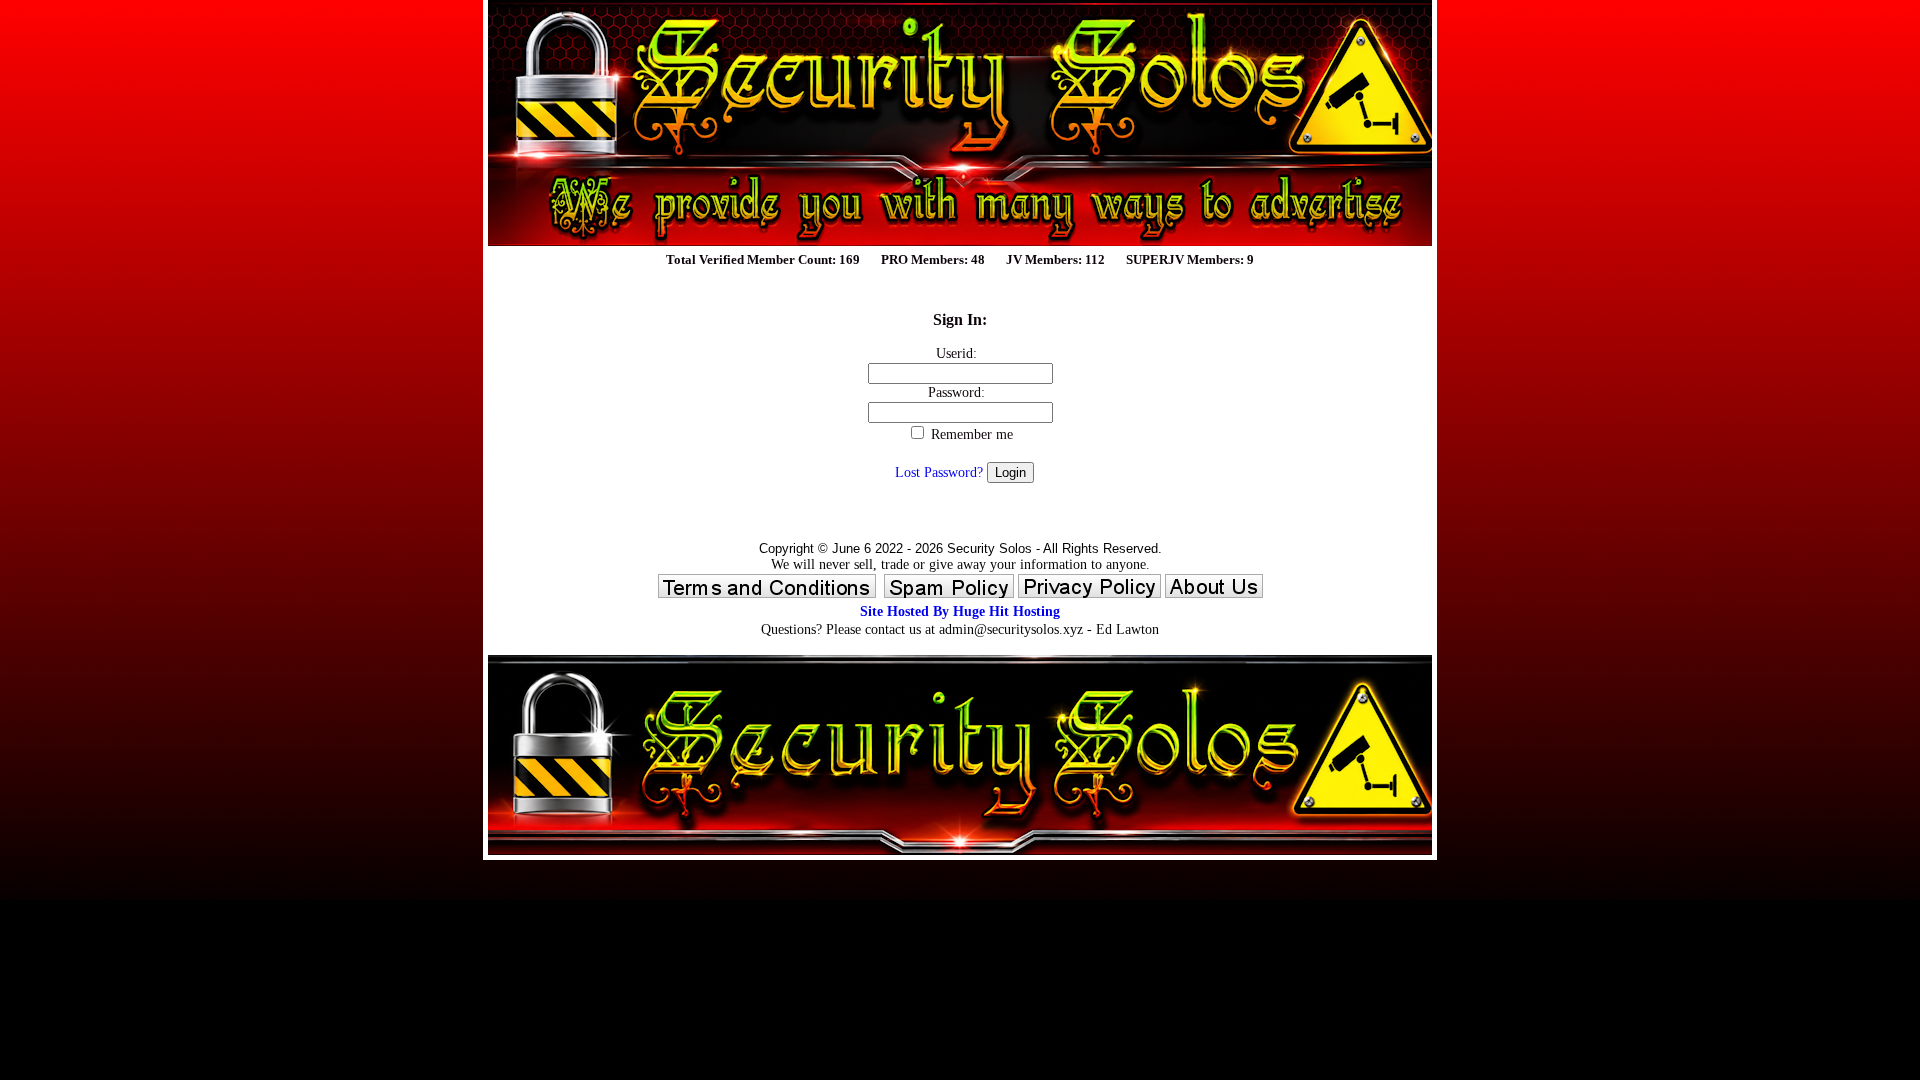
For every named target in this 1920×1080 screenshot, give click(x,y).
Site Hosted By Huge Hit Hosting (960, 611)
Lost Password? (939, 472)
